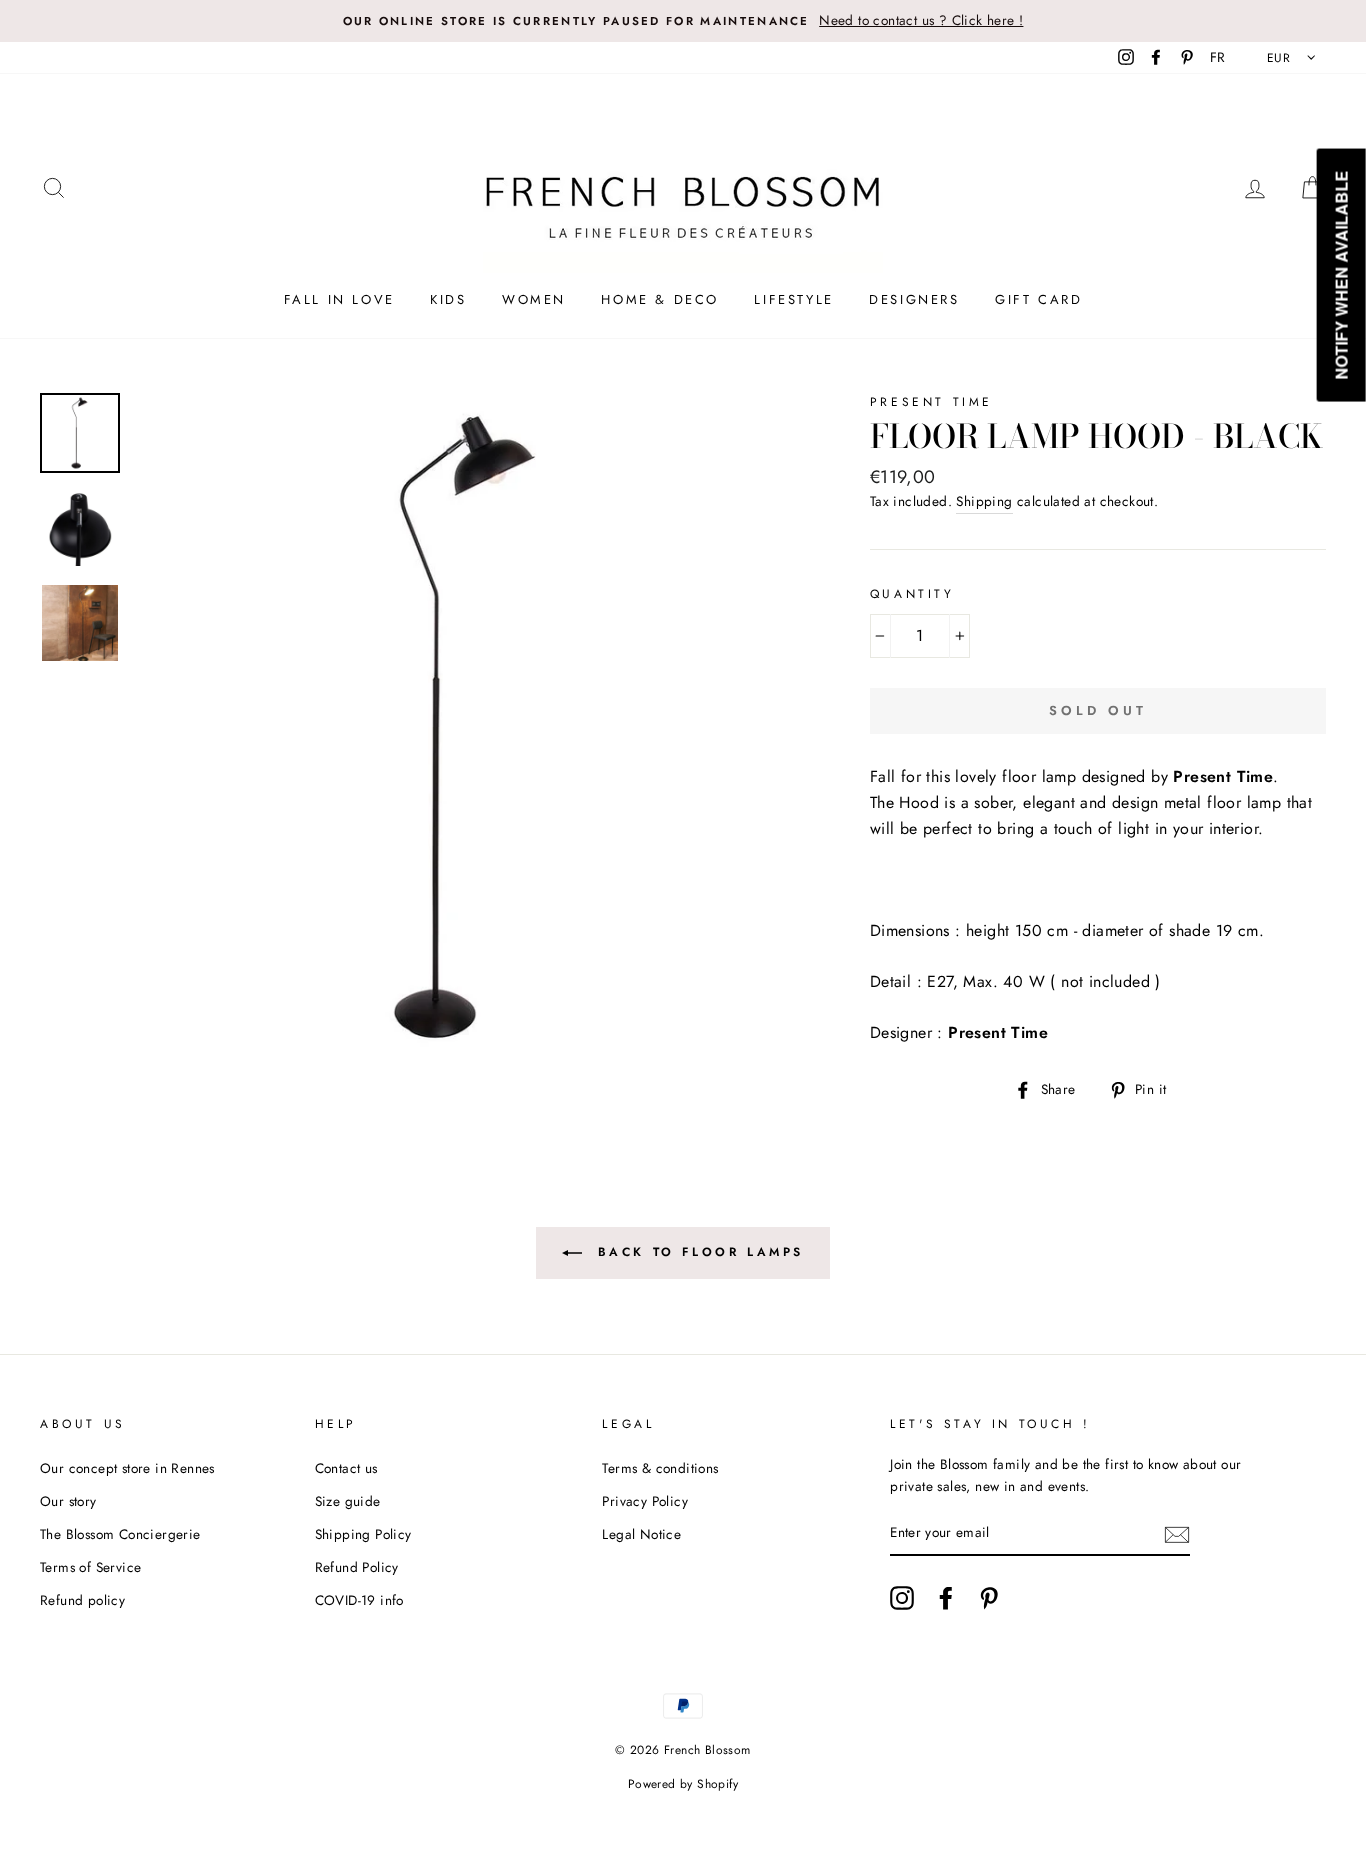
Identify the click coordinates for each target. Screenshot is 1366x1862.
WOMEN (534, 299)
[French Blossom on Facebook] (946, 1598)
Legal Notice (641, 1534)
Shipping (984, 501)
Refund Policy (357, 1567)
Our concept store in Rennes (127, 1468)
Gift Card (1038, 299)
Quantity (912, 594)
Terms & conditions (660, 1468)
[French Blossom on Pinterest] (989, 1598)
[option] (683, 21)
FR (1218, 57)
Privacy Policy (645, 1501)
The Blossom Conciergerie (120, 1534)
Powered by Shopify (683, 1784)
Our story (68, 1501)
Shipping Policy (363, 1534)
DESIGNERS (914, 299)
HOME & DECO (660, 299)
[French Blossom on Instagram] (902, 1598)
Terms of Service (90, 1567)
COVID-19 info (359, 1600)
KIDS (448, 299)
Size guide (348, 1501)
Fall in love (339, 299)
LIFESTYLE (793, 299)
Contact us (346, 1468)
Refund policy (82, 1600)
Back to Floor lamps (697, 1251)
